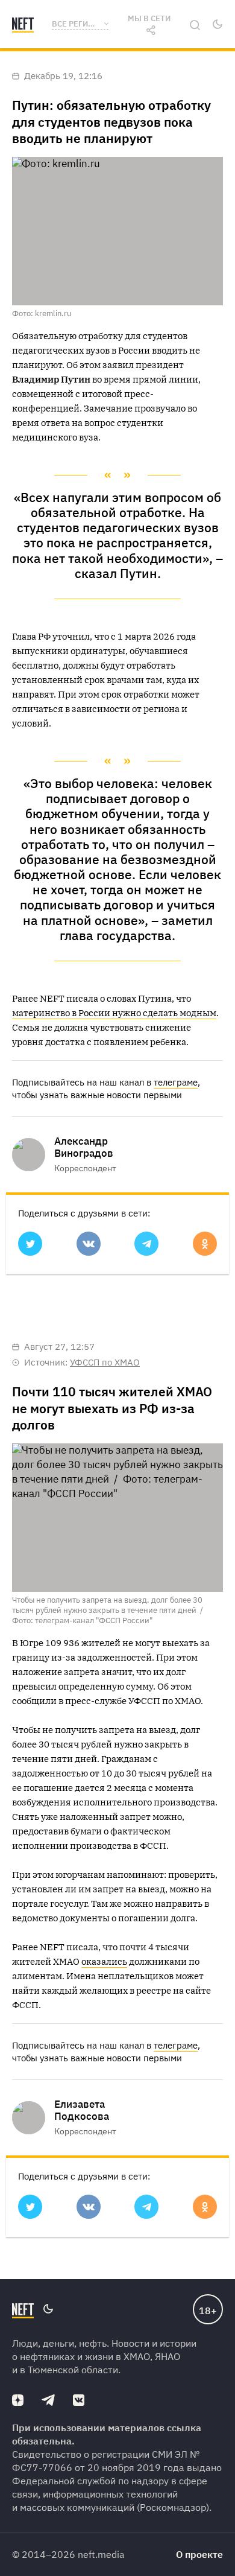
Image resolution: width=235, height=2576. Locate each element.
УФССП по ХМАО (105, 1362)
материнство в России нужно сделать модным (114, 1013)
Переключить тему (218, 24)
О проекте (199, 2554)
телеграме (176, 1082)
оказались (104, 1961)
